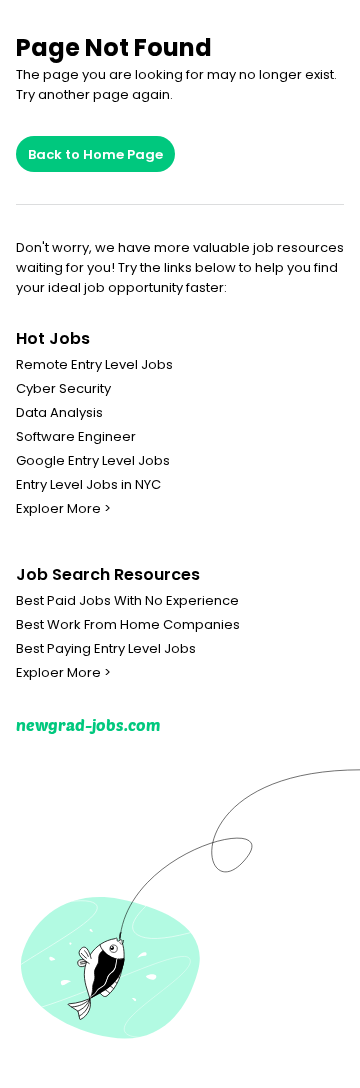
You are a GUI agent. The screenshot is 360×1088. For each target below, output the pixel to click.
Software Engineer (76, 437)
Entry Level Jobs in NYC (88, 485)
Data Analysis (59, 413)
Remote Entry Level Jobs (94, 365)
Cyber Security (63, 389)
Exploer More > (63, 509)
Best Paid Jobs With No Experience (127, 601)
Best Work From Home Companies (128, 625)
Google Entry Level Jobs (93, 461)
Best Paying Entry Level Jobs (106, 649)
